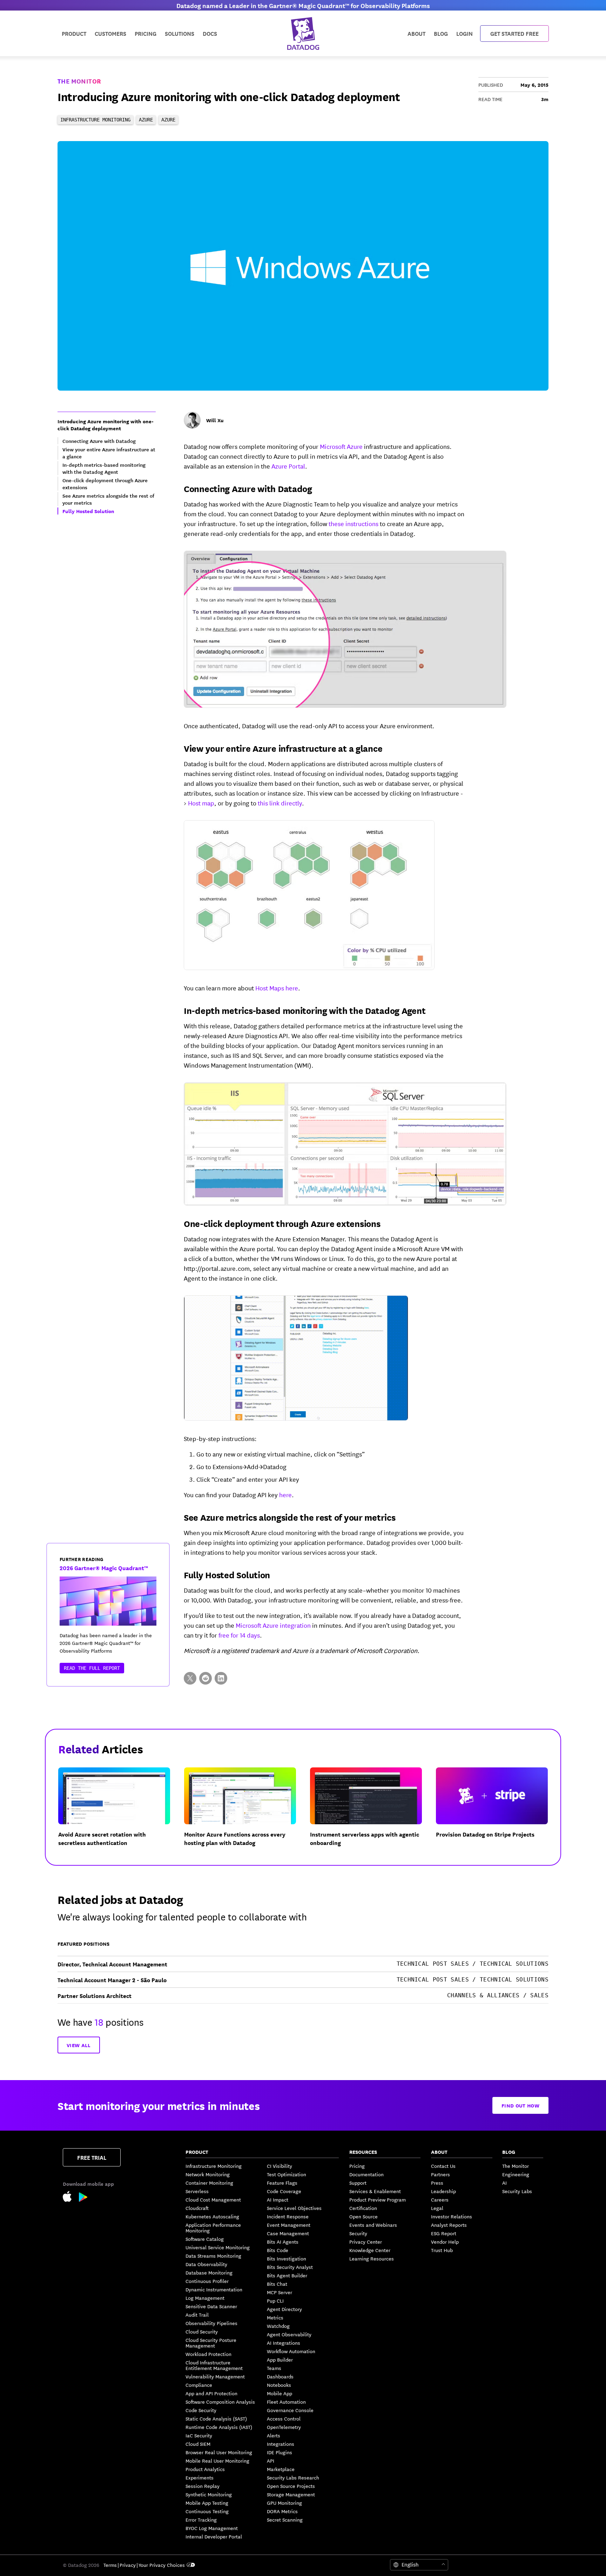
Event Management (289, 2225)
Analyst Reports (449, 2225)
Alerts (274, 2435)
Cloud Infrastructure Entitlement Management (214, 2365)
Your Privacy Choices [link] (162, 2565)
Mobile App (280, 2393)
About (416, 33)
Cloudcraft (197, 2208)
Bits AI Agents (283, 2242)
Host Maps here (277, 988)
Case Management (288, 2233)
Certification (363, 2208)
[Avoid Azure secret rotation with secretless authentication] (120, 1813)
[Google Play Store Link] (83, 2198)
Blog (441, 33)
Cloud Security (202, 2331)
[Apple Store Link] (71, 2197)
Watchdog (278, 2326)
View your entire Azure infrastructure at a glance (283, 748)
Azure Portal (288, 466)
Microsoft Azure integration (273, 1625)
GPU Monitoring (284, 2503)
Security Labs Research (293, 2477)
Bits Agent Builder (287, 2275)
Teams (274, 2368)
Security (358, 2233)
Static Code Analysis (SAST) (216, 2418)
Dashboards (280, 2376)
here (285, 1494)
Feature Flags (282, 2183)
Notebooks (279, 2385)
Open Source (363, 2216)
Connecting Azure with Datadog (248, 488)
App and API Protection (211, 2393)
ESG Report (444, 2233)
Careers (440, 2199)
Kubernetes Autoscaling (212, 2216)
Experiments (200, 2477)
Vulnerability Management (215, 2376)
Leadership (443, 2191)
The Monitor (79, 81)
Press (437, 2183)
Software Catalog (205, 2239)
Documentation (366, 2174)
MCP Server (280, 2292)
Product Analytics (205, 2469)
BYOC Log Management (212, 2528)
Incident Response (288, 2216)
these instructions (353, 523)
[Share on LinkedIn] (221, 1678)
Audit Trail (197, 2315)
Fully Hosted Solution (227, 1574)
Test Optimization (287, 2174)
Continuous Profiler (207, 2281)
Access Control (284, 2418)
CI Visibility (280, 2166)
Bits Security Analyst (290, 2267)
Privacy (128, 2565)
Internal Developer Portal (214, 2536)
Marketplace (281, 2469)
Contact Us (443, 2166)
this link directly (280, 803)
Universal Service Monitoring (218, 2247)
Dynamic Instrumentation (214, 2289)
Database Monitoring (209, 2272)
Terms (110, 2565)
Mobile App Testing (207, 2503)
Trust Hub (442, 2250)
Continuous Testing (207, 2511)
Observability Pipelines (211, 2323)
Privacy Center (366, 2242)
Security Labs (517, 2191)
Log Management (205, 2298)
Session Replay (203, 2486)
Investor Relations (452, 2216)
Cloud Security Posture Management (211, 2343)
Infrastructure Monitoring (214, 2166)
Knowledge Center (370, 2250)
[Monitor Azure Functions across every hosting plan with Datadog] (246, 1813)
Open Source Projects (291, 2486)
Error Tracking (201, 2519)
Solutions (180, 33)
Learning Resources (372, 2258)
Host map (201, 803)
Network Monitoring (208, 2174)
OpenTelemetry (284, 2427)
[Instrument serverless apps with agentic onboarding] (372, 1813)
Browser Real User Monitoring (219, 2452)
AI (504, 2183)
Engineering (516, 2174)
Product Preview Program (378, 2199)
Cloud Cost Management (213, 2199)
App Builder (280, 2359)
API (271, 2461)
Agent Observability (289, 2334)
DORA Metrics (282, 2511)
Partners (440, 2174)
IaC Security (199, 2435)
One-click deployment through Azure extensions (282, 1223)
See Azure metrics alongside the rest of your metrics (289, 1517)
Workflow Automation (291, 2351)
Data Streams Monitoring (213, 2256)
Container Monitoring (209, 2183)
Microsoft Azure (341, 446)
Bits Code (278, 2250)
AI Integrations (284, 2343)
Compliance (199, 2385)
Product (74, 33)
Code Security (201, 2410)
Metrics (275, 2317)
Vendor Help (445, 2242)
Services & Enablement (375, 2191)
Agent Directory (284, 2309)
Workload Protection (208, 2354)
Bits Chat (277, 2284)
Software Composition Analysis (220, 2402)
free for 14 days (239, 1635)
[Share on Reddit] (206, 1678)
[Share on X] (190, 1678)
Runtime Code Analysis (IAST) (219, 2427)
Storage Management (291, 2494)
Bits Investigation (287, 2258)
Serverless (197, 2191)
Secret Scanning (285, 2519)
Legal (437, 2208)
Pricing (357, 2166)
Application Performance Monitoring (213, 2228)
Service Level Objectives (294, 2208)
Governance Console (290, 2410)
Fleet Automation (286, 2402)
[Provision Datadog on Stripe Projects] (497, 1813)
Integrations (281, 2444)
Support (358, 2183)
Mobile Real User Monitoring (217, 2461)
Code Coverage (284, 2191)
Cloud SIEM (198, 2444)
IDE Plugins (280, 2452)
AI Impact (278, 2199)
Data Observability (206, 2264)
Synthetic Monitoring (209, 2494)
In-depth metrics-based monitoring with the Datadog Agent (305, 1010)
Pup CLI (275, 2301)
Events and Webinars (373, 2225)
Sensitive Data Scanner (211, 2306)
